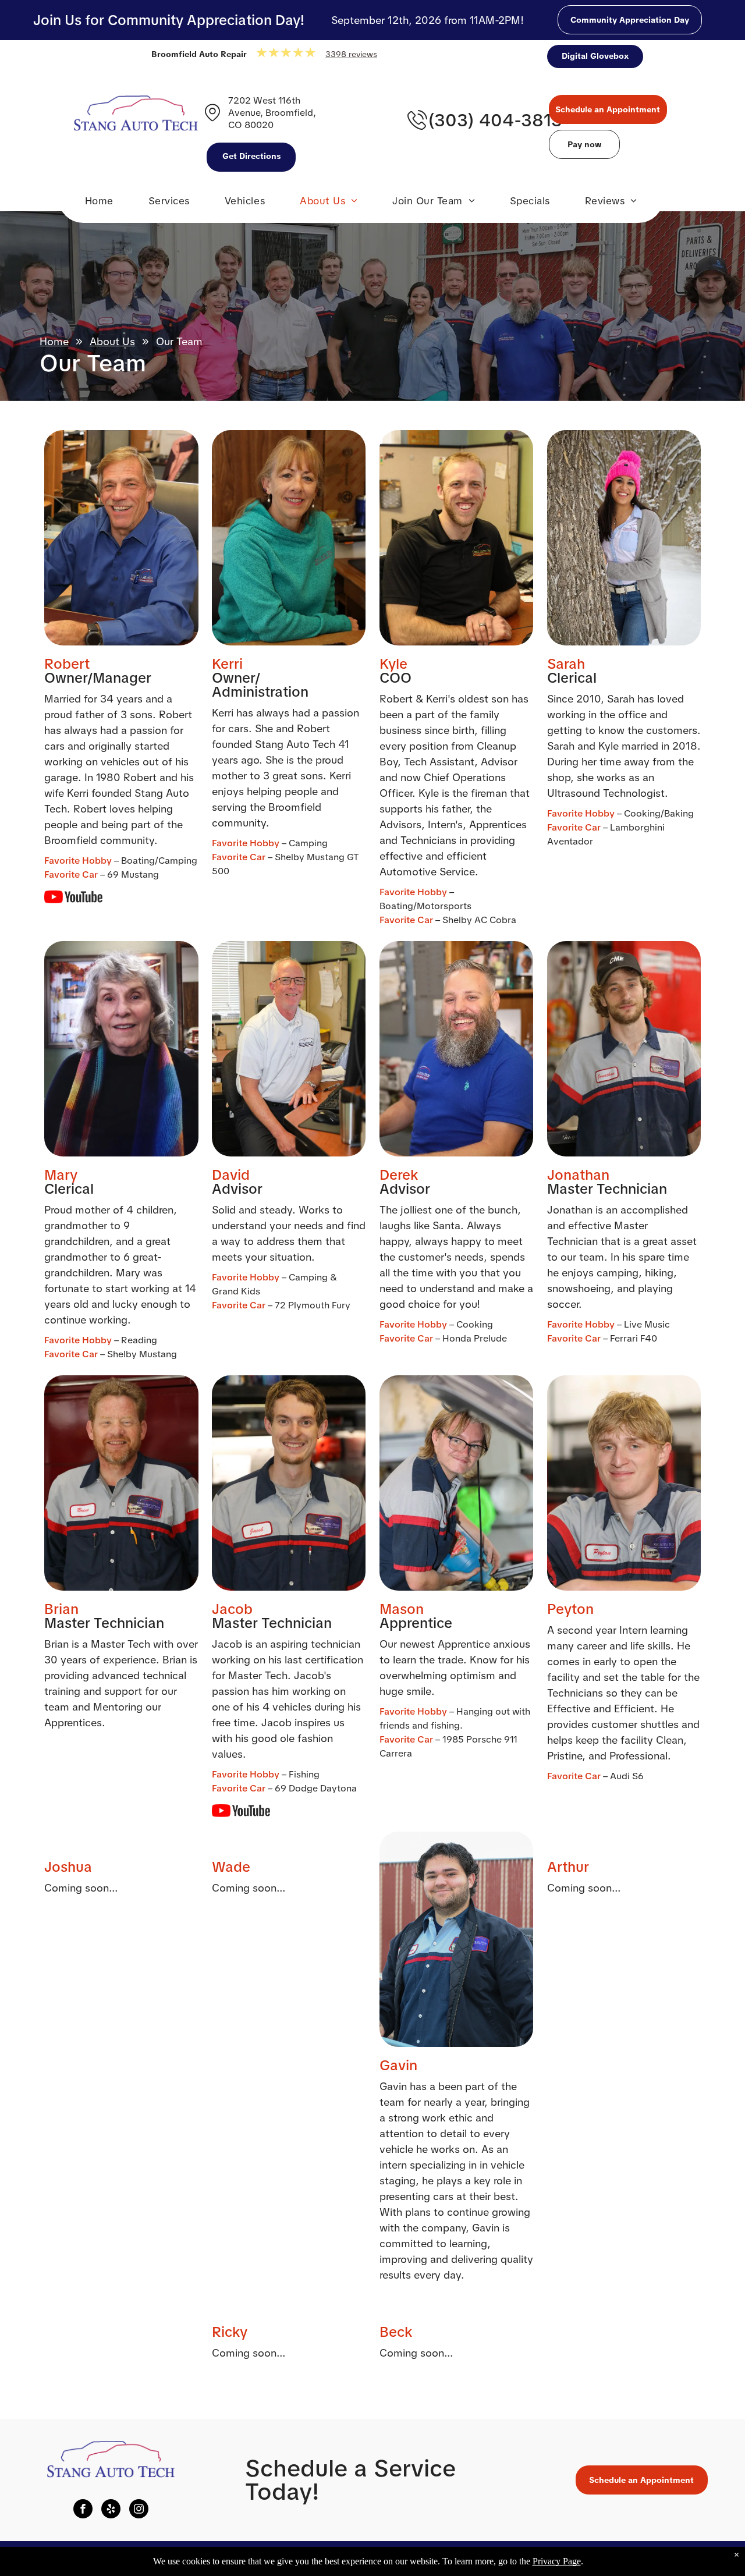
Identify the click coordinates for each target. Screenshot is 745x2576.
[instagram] (139, 2510)
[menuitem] (99, 204)
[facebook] (83, 2510)
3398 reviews (351, 54)
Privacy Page (557, 2561)
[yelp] (111, 2510)
